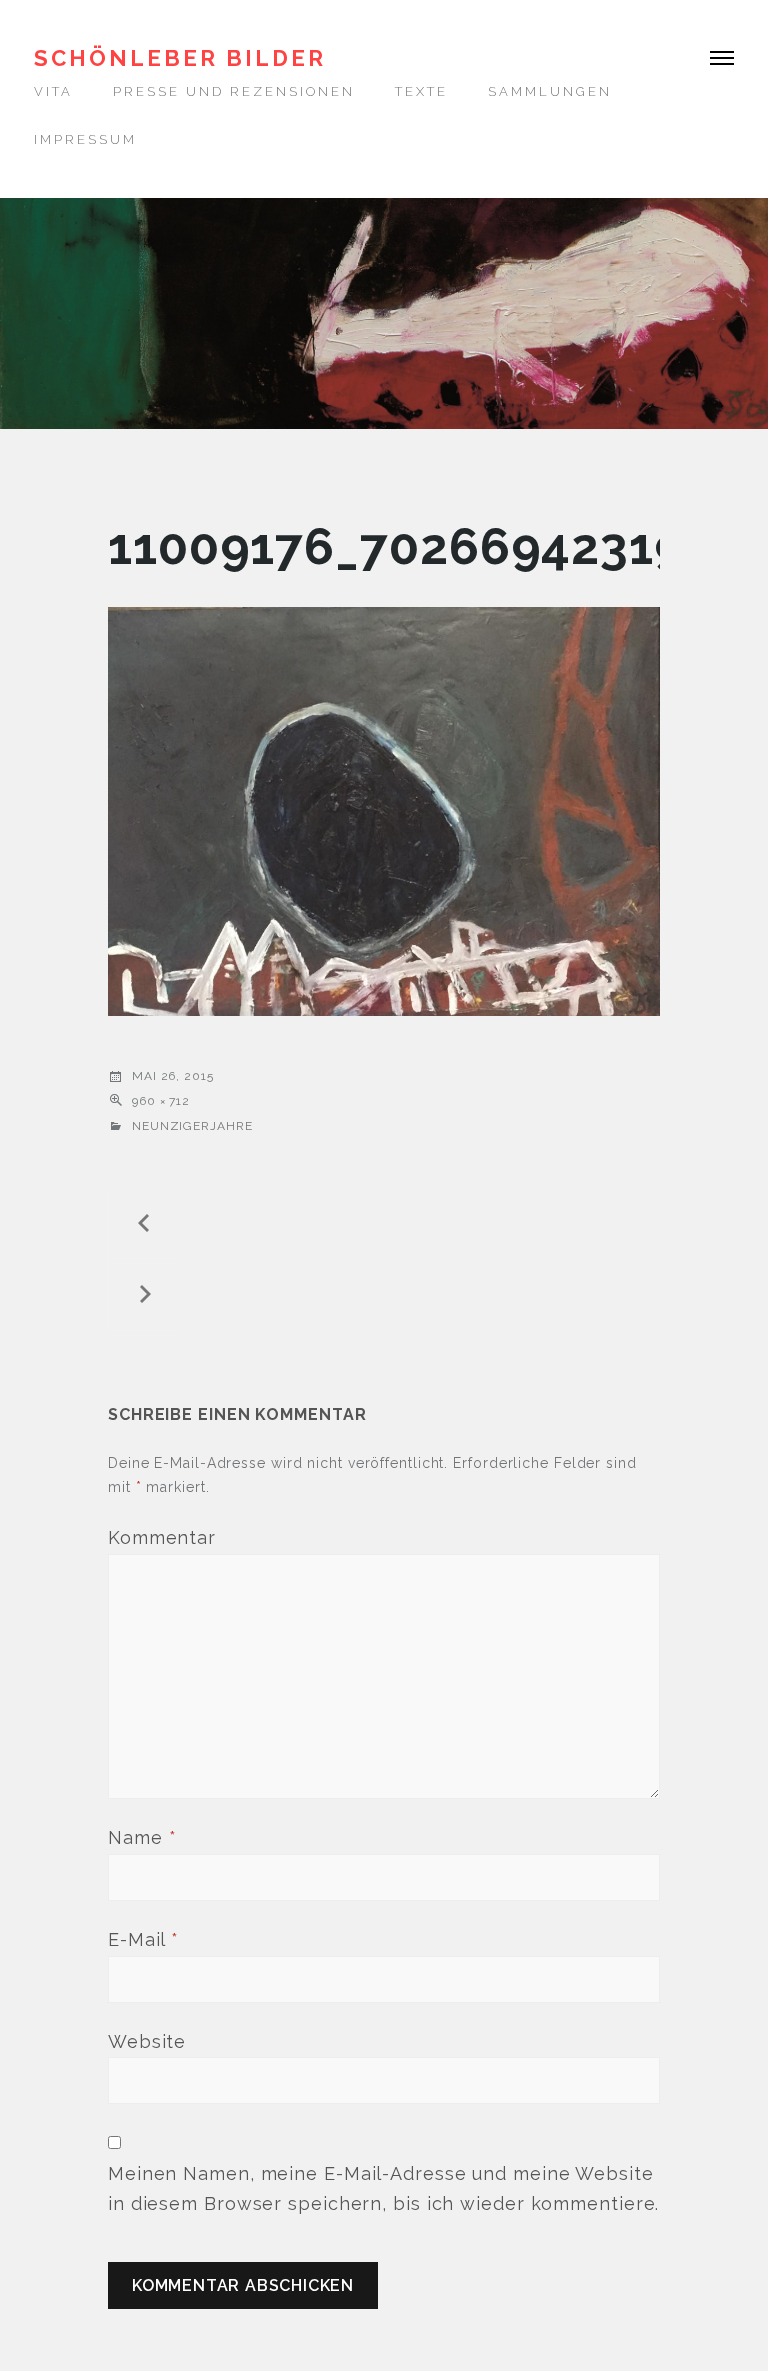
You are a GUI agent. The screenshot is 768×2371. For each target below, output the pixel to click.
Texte (421, 91)
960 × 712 (161, 1101)
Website (147, 2041)
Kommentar (162, 1537)
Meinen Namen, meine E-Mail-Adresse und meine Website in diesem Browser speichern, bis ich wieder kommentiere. (383, 2189)
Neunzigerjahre (192, 1126)
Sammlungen (550, 91)
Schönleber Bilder (180, 58)
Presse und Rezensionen (234, 91)
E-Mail (143, 1939)
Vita (53, 91)
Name (142, 1837)
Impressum (85, 139)
